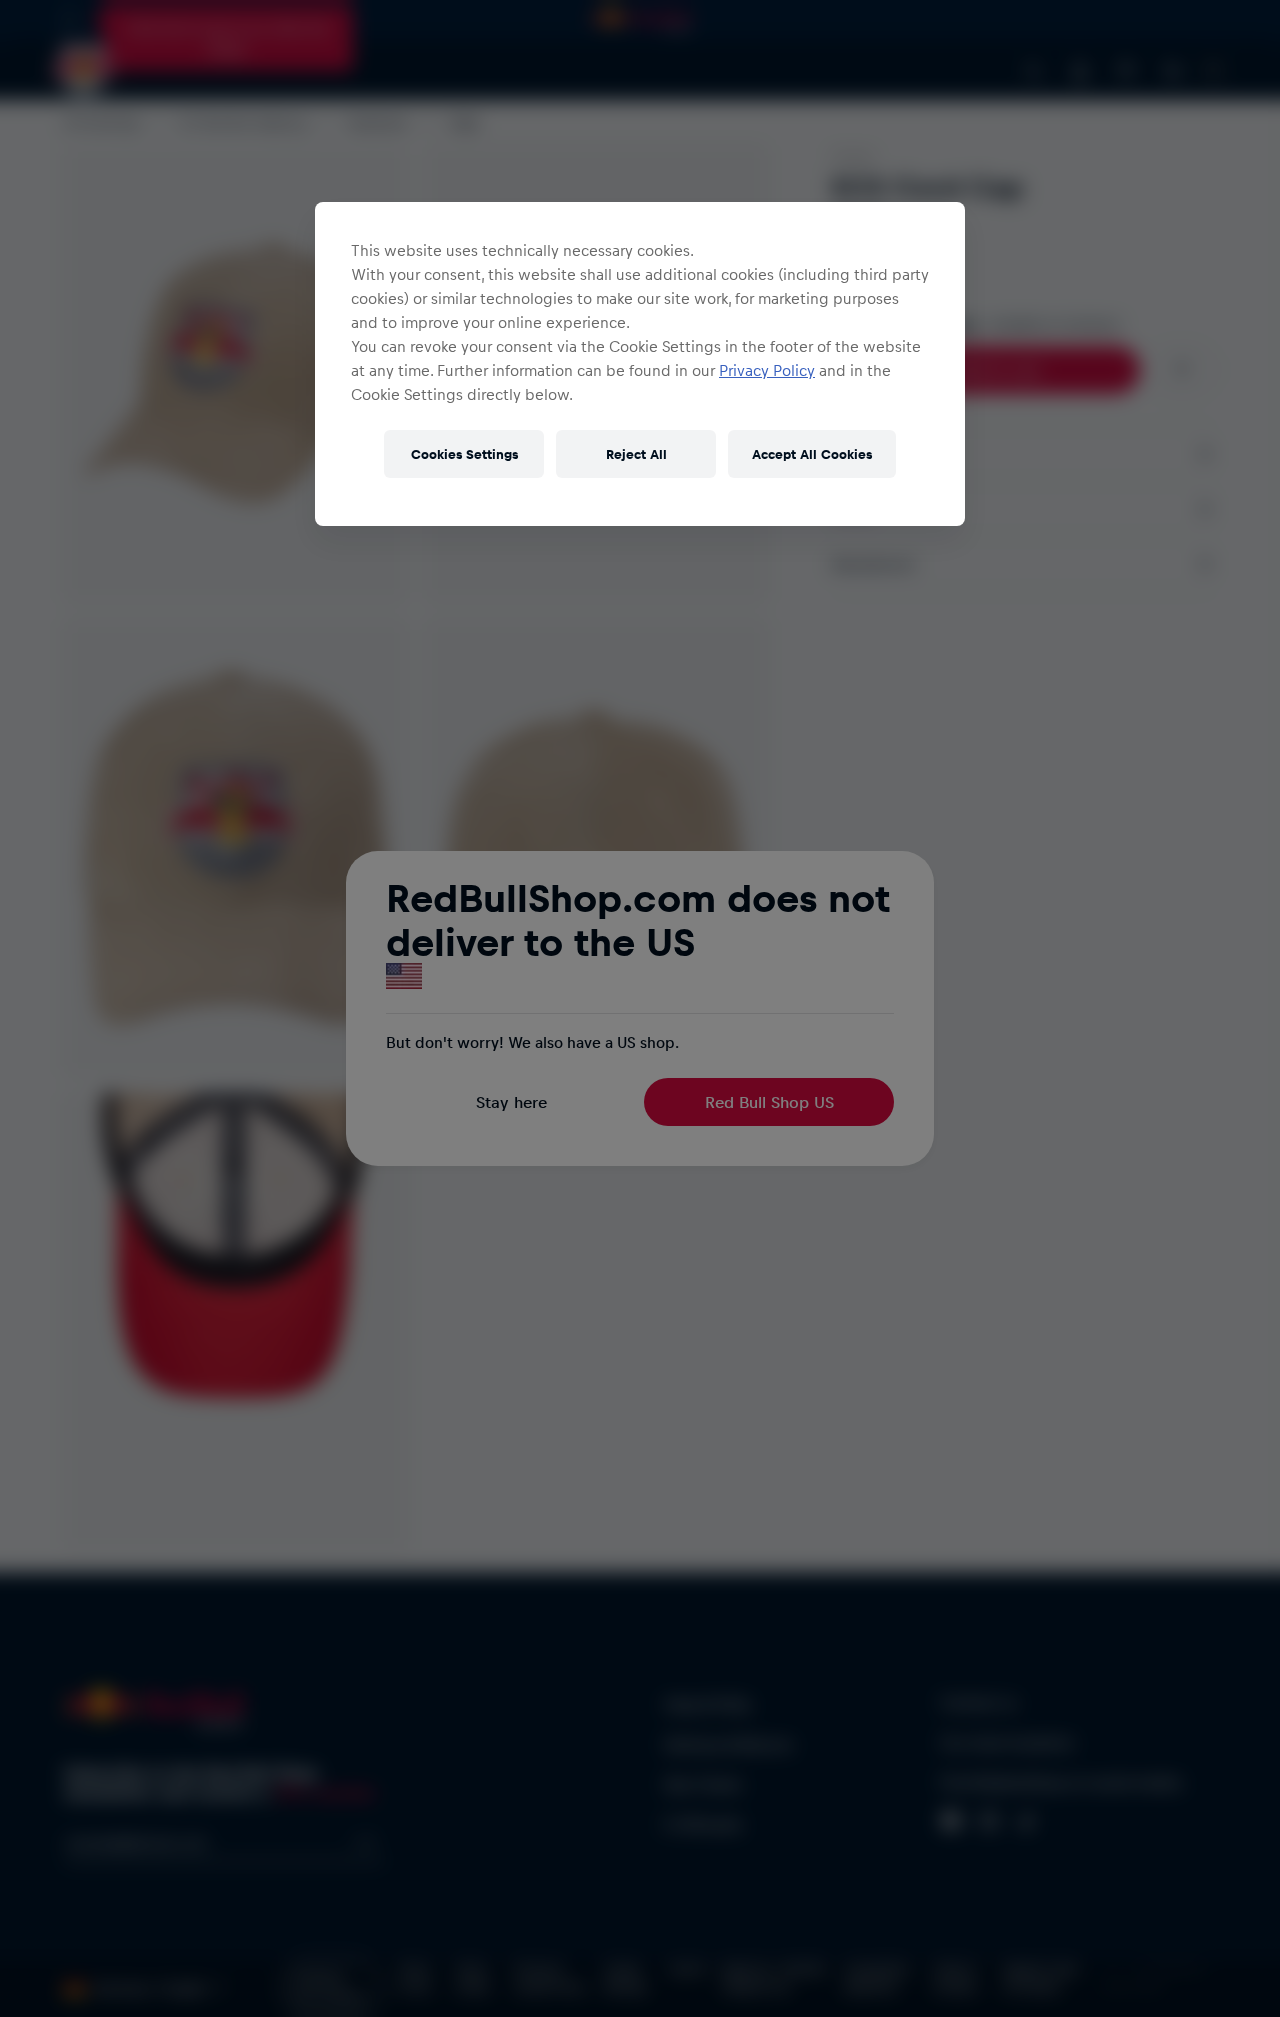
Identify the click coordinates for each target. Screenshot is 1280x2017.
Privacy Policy (767, 370)
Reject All (636, 453)
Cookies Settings (464, 453)
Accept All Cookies (812, 453)
